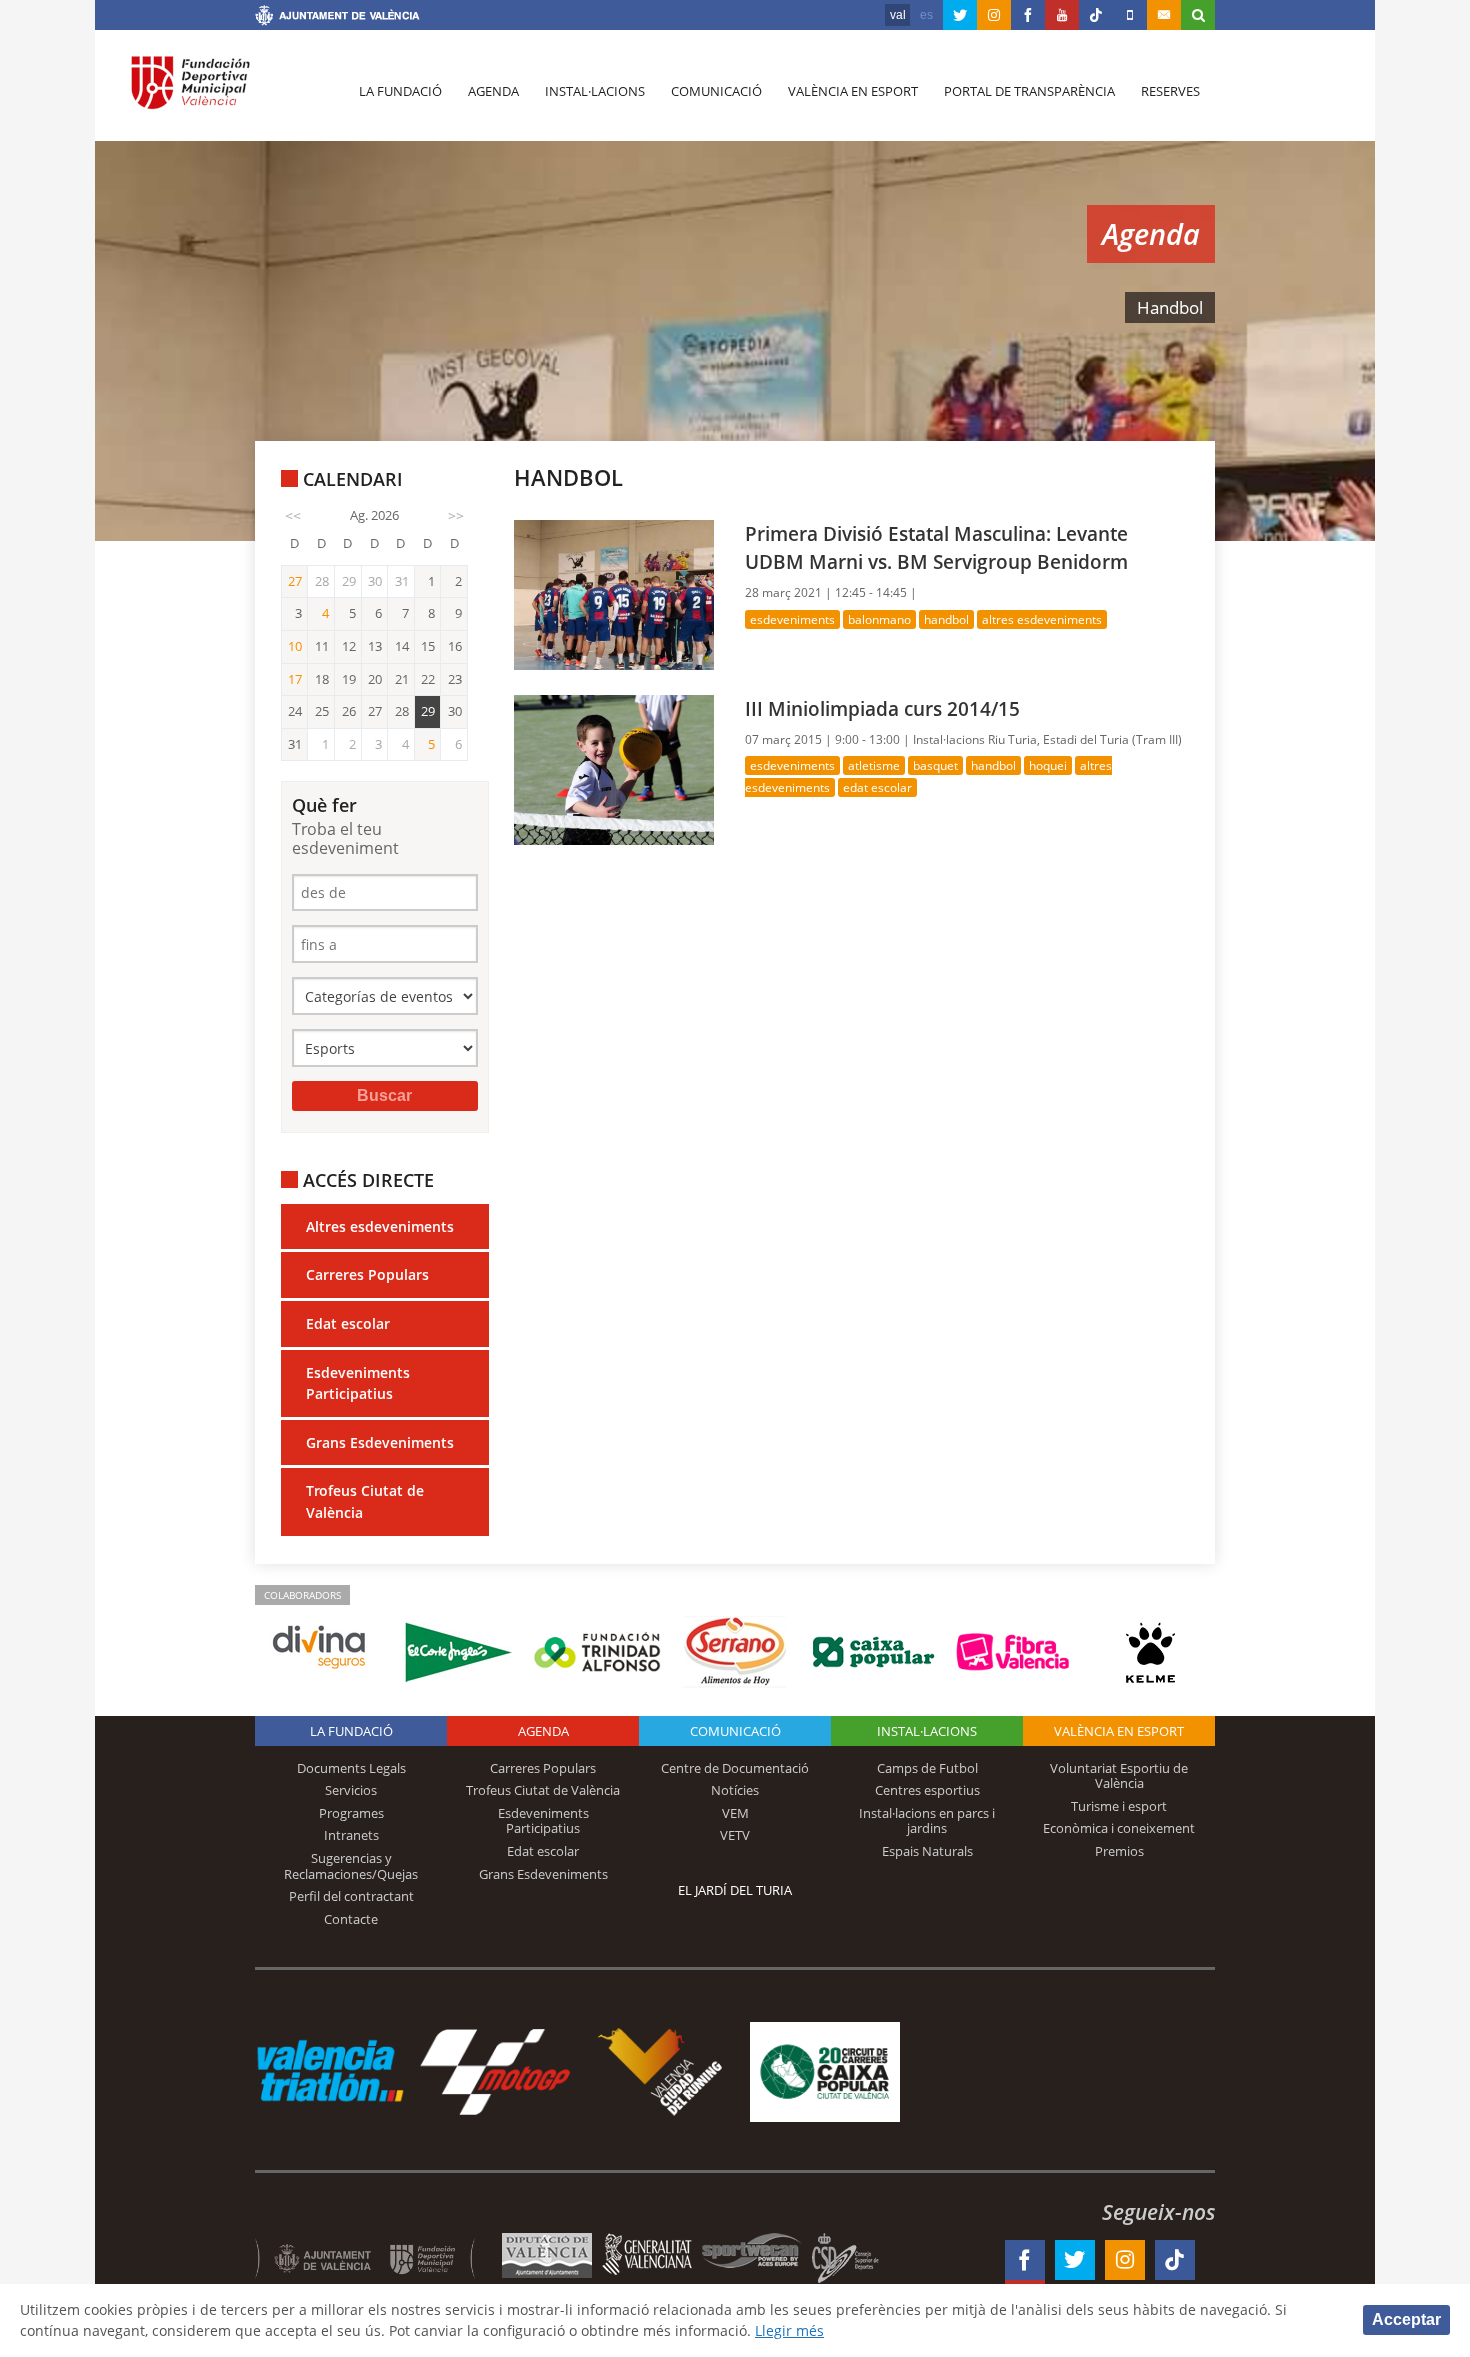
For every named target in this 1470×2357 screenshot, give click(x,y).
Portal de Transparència (1029, 91)
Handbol (946, 619)
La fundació (400, 91)
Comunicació (716, 91)
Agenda (493, 91)
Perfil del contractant (351, 1896)
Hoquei (1048, 765)
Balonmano (879, 619)
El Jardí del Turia (735, 1890)
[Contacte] (1164, 15)
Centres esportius (927, 1790)
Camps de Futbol (927, 1768)
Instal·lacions (595, 91)
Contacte (351, 1919)
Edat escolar (348, 1323)
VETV (735, 1835)
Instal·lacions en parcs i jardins (927, 1821)
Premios (1119, 1851)
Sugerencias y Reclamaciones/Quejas (351, 1866)
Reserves (1170, 91)
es (926, 15)
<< (293, 515)
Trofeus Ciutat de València (365, 1501)
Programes (351, 1813)
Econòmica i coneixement (1119, 1828)
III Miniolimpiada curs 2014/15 (882, 708)
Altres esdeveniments (380, 1226)
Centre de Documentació (735, 1768)
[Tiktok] (1096, 15)
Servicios (351, 1790)
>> (456, 515)
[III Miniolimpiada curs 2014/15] (614, 768)
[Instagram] (994, 15)
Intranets (351, 1835)
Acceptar (1406, 2319)
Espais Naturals (927, 1851)
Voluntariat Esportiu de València (1119, 1776)
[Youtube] (1062, 15)
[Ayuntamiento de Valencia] (337, 18)
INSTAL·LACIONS (927, 1731)
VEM (735, 1813)
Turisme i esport (1119, 1806)
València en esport (853, 91)
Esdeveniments (792, 619)
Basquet (935, 765)
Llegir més (789, 2330)
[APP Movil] (1130, 15)
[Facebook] (1028, 15)
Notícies (735, 1790)
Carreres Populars (367, 1274)
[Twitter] (960, 15)
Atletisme (874, 765)
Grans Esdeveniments (380, 1442)
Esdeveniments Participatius (358, 1383)
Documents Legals (351, 1768)
